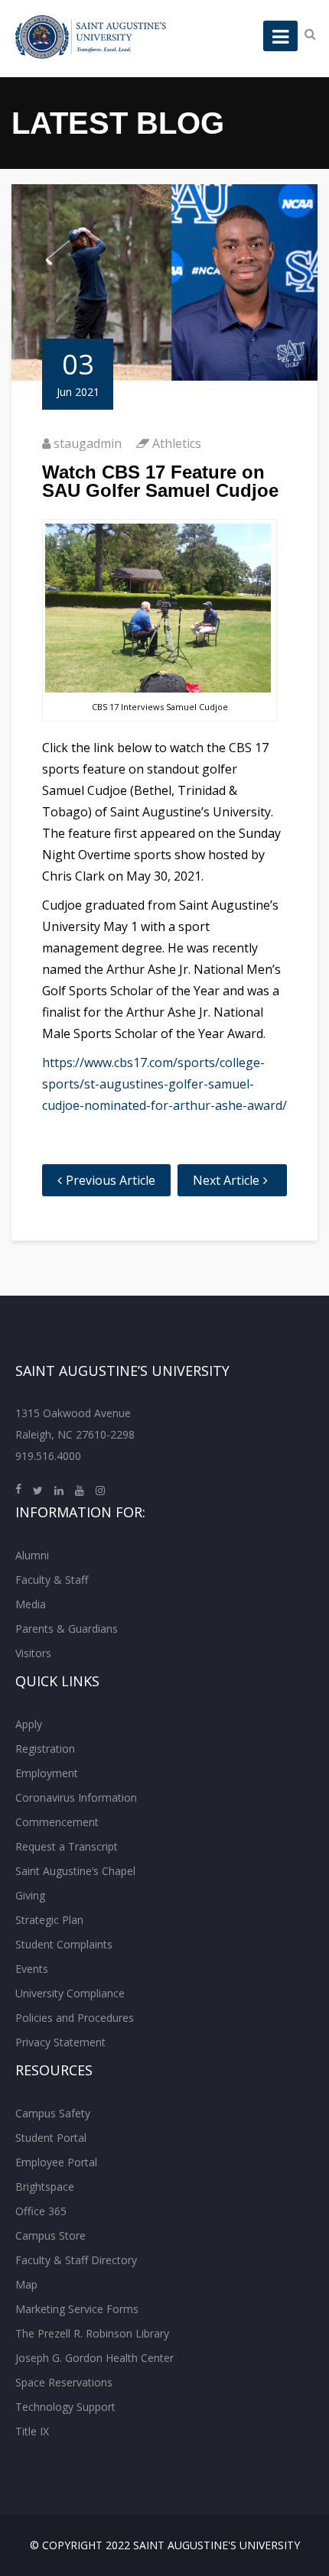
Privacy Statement (60, 2042)
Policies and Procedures (75, 2018)
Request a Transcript (67, 1846)
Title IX (32, 2431)
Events (32, 1969)
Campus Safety (53, 2113)
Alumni (32, 1555)
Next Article (226, 1180)
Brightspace (45, 2187)
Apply (29, 1724)
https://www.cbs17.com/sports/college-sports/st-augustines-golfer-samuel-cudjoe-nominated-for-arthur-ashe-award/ (164, 1084)
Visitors (33, 1653)
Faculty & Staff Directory (76, 2260)
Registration (45, 1749)
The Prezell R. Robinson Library (92, 2333)
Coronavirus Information (76, 1797)
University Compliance (70, 1993)
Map (26, 2284)
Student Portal (51, 2138)
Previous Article (111, 1180)
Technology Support (65, 2407)
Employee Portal (56, 2162)
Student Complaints (64, 1944)
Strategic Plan (49, 1920)
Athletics (177, 443)
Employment (47, 1773)
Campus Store (50, 2235)
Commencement (57, 1822)
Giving (30, 1895)
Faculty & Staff (52, 1580)
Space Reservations (64, 2382)
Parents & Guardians (67, 1629)
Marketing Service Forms (77, 2309)
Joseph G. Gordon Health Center (94, 2358)
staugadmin (88, 443)
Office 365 (41, 2211)
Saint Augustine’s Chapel (75, 1871)
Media (31, 1604)
